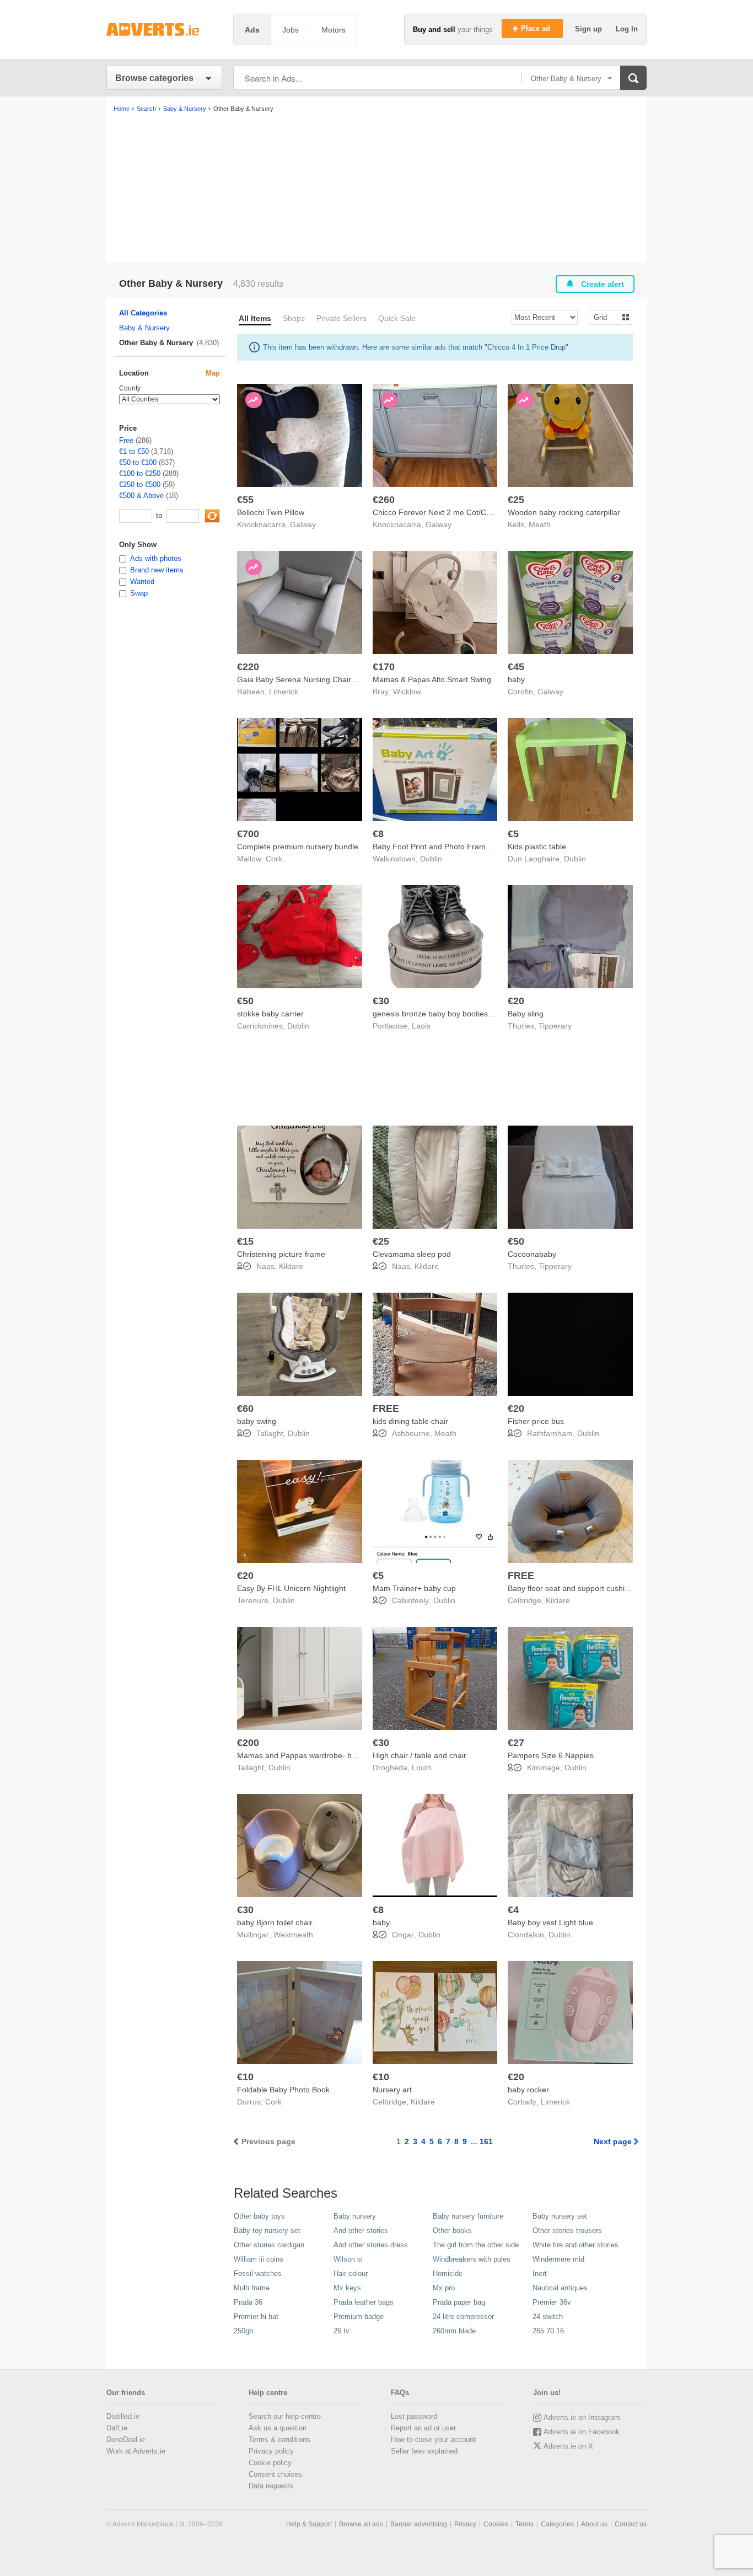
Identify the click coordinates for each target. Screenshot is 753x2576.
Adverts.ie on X (568, 2446)
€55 (245, 500)
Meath (540, 524)
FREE (386, 1409)
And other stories (361, 2230)
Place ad (537, 28)
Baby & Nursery (144, 328)
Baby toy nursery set (267, 2230)
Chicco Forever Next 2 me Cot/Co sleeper (446, 512)
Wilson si (348, 2259)
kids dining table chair (410, 1421)
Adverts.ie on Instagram (582, 2417)
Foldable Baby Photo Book (283, 2090)
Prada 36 (248, 2302)
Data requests (271, 2486)
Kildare (291, 1266)
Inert (540, 2274)
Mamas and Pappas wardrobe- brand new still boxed (329, 1755)
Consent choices (275, 2474)
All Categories (143, 313)
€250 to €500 (140, 484)
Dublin (431, 859)
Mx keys (347, 2288)
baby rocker (528, 2090)
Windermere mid (558, 2259)
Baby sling (526, 1014)
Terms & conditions (279, 2440)
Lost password (414, 2416)
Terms (525, 2524)
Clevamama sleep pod (412, 1254)
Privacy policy (271, 2451)
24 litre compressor (463, 2317)
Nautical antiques (560, 2288)
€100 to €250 (140, 473)
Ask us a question (278, 2428)
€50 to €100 (138, 462)
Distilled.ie (123, 2416)
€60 (245, 1409)
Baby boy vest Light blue (550, 1922)
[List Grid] (606, 317)
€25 (516, 500)
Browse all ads (361, 2524)
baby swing (257, 1421)
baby (516, 679)
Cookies (496, 2524)
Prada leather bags (364, 2302)
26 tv (341, 2331)
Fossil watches (258, 2274)
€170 (384, 667)
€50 (245, 1001)
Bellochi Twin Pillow (271, 512)
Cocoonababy (532, 1254)
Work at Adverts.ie (136, 2451)
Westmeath (293, 1935)
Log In (627, 29)
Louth (422, 1768)
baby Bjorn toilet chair (275, 1922)
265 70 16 (548, 2331)
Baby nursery (355, 2216)
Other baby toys (259, 2216)
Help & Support (309, 2524)
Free (126, 440)
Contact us (631, 2524)
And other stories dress (371, 2245)
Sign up (590, 29)
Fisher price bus (536, 1421)
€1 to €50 (134, 451)
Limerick (284, 692)
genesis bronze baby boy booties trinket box (450, 1014)
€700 (248, 834)
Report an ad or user (423, 2428)
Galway (303, 524)
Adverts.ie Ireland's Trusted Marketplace (164, 30)
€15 (245, 1241)
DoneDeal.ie (126, 2440)
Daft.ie (117, 2428)
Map (213, 373)
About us (594, 2524)
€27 (516, 1743)
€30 (381, 1001)
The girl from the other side (476, 2245)
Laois (421, 1026)
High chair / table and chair (419, 1755)
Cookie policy (270, 2463)
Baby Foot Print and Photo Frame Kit (437, 847)
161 (486, 2141)
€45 (516, 667)
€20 (516, 1001)
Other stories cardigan (269, 2245)
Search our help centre (285, 2416)
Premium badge (359, 2317)
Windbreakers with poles (472, 2259)
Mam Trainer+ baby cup (414, 1588)
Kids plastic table (537, 847)
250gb (243, 2331)
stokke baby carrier (270, 1014)
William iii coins (259, 2259)
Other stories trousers (567, 2230)
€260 (384, 500)
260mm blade (454, 2331)
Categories (557, 2524)
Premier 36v (552, 2302)
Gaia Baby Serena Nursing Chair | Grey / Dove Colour (331, 679)
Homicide (448, 2274)
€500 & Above (141, 496)
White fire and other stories (575, 2245)
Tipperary (555, 1026)
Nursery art (392, 2090)
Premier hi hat (256, 2317)
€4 (513, 1910)
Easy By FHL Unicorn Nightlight (291, 1588)
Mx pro (444, 2288)
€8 (378, 834)
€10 (245, 2077)
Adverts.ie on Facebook (582, 2432)
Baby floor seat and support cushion (571, 1588)
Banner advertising (419, 2524)
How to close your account (433, 2440)
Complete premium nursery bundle (298, 847)
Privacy (465, 2524)
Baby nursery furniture (468, 2216)
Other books (452, 2230)
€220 (248, 667)
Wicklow (407, 692)
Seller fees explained (424, 2451)
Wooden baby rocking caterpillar (564, 512)
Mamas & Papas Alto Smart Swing (432, 679)
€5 (513, 834)
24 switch (548, 2317)
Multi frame (252, 2288)
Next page (613, 2141)
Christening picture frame (281, 1254)
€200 (248, 1743)
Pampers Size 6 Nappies (551, 1755)
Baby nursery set (560, 2216)
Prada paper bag (459, 2302)
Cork (274, 859)
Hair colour (351, 2274)
